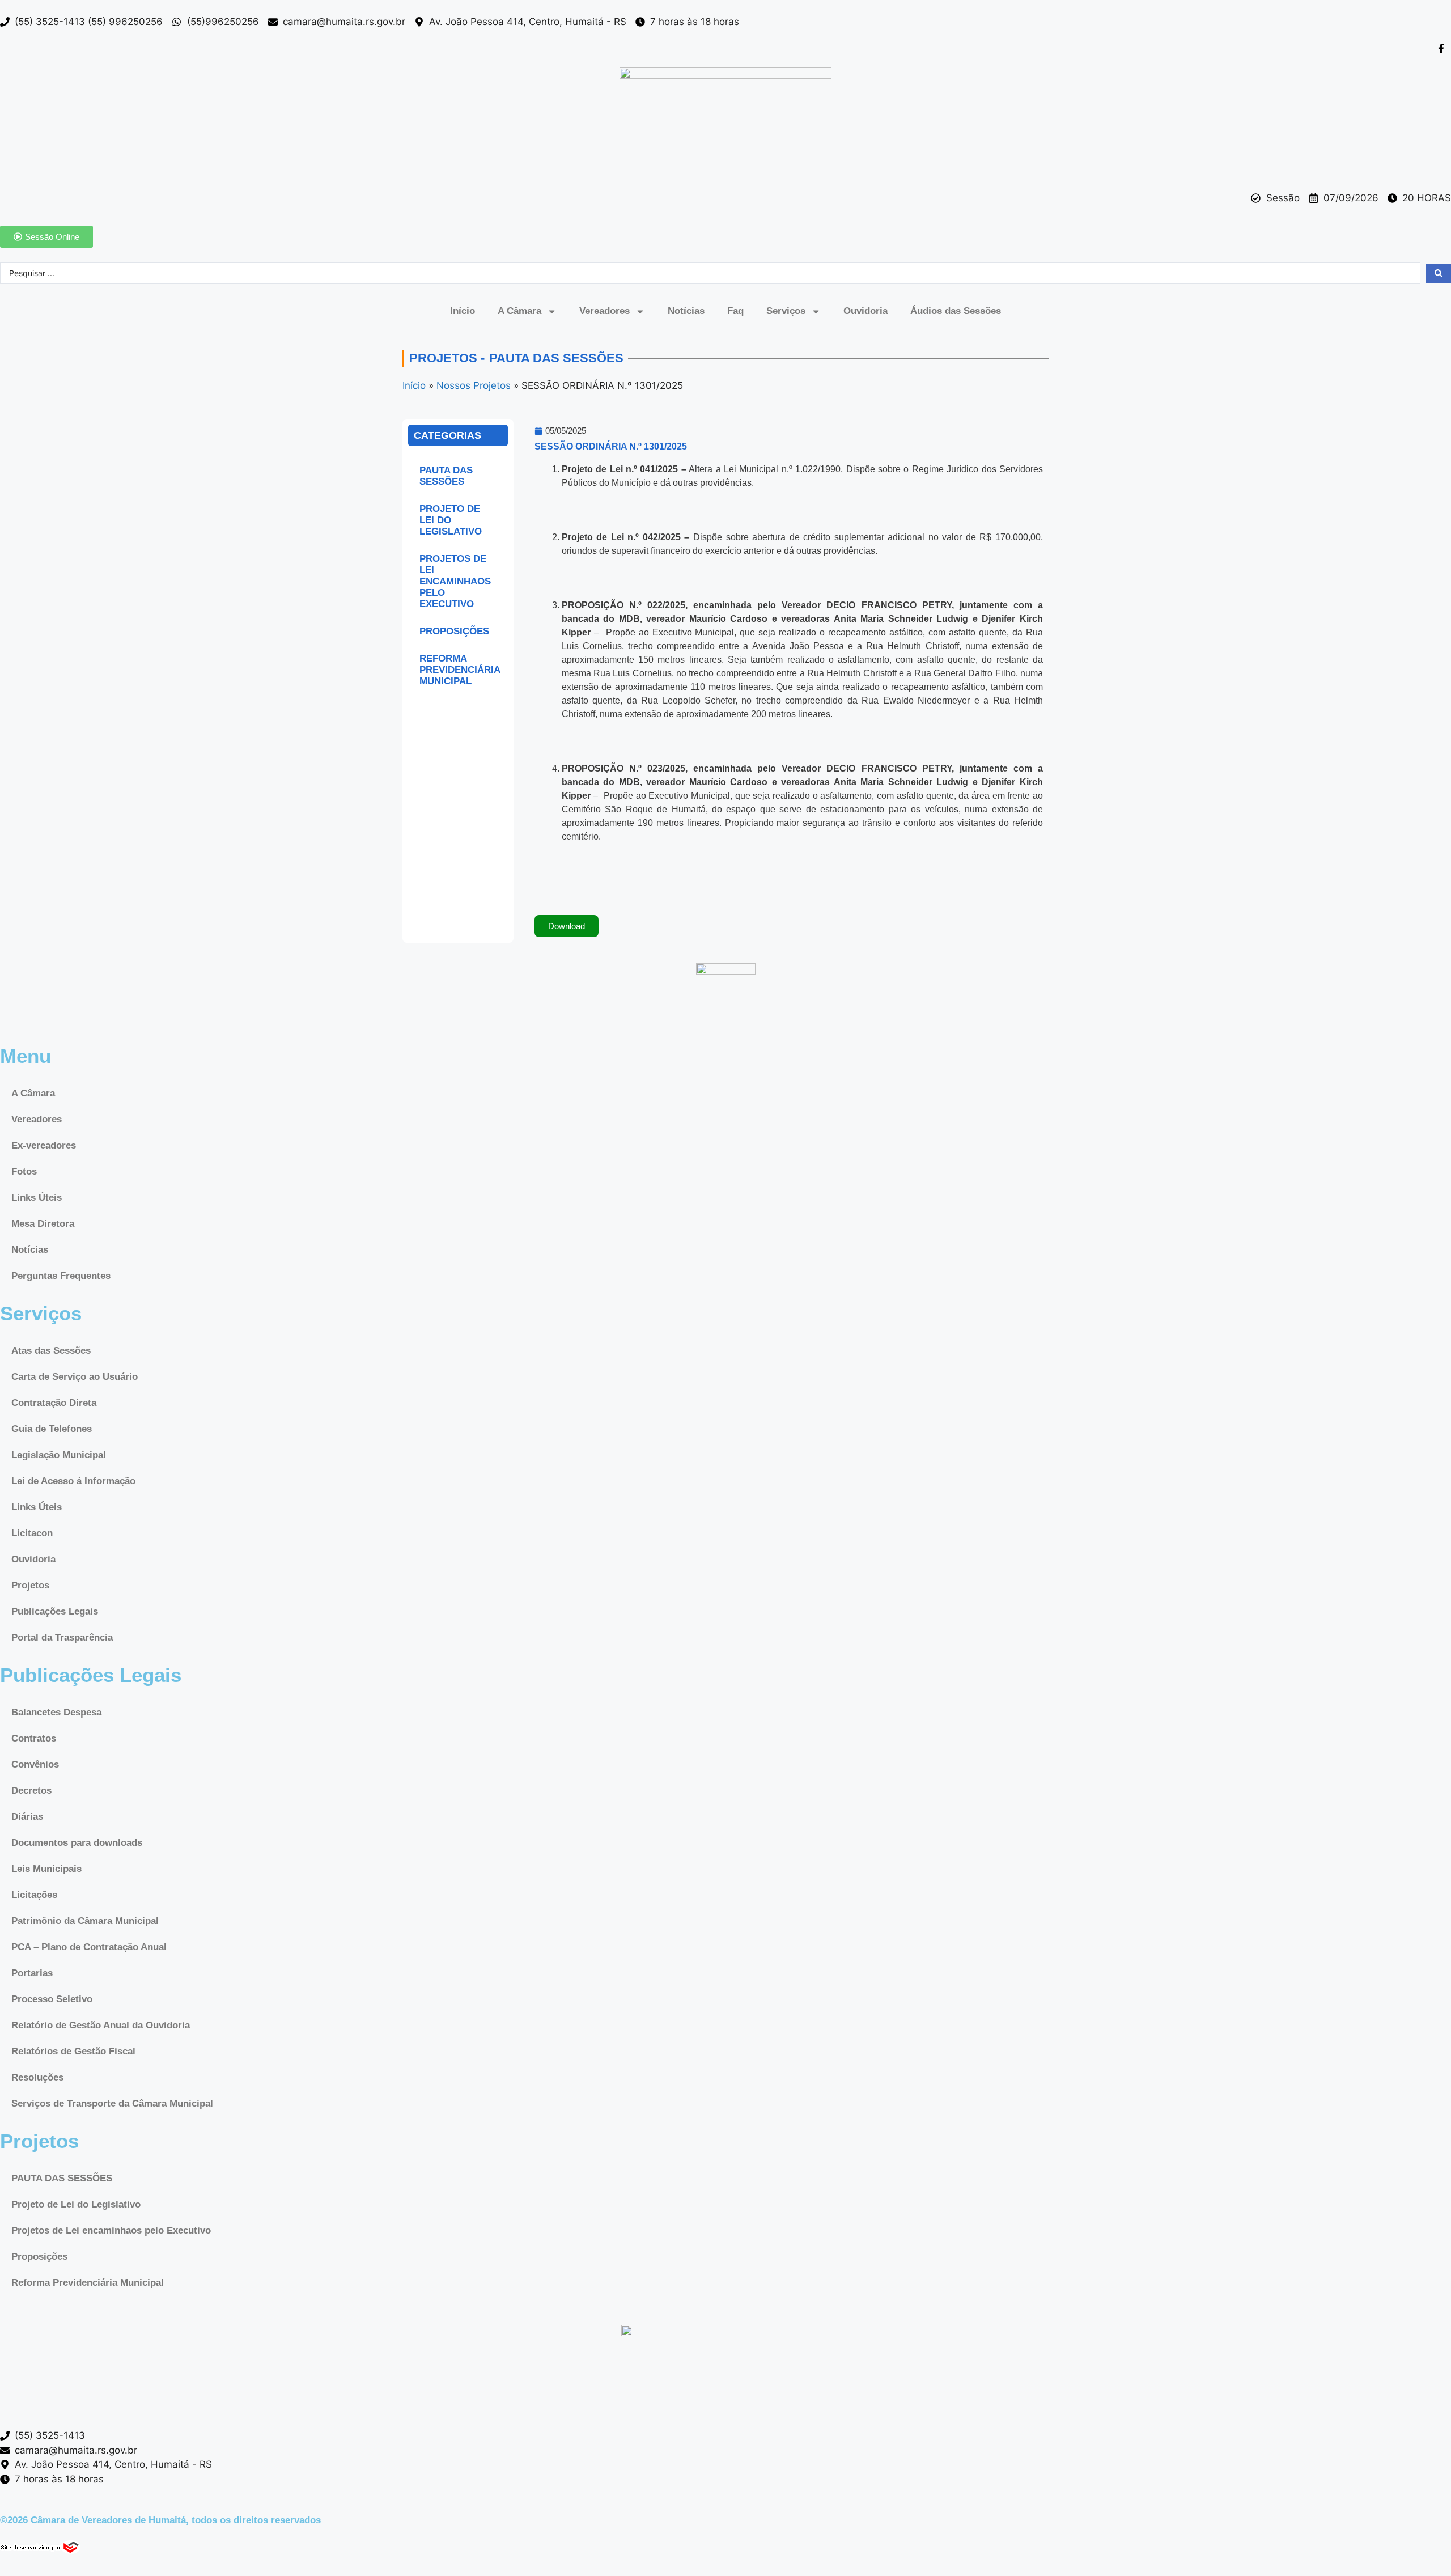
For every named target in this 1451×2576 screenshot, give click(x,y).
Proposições (454, 631)
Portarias (32, 1973)
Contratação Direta (54, 1403)
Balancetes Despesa (56, 1712)
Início (463, 311)
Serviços (786, 311)
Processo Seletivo (52, 1999)
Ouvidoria (865, 311)
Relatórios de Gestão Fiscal (73, 2051)
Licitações (34, 1895)
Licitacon (32, 1533)
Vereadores (604, 311)
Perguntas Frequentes (61, 1276)
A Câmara (519, 311)
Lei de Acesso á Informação (73, 1481)
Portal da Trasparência (62, 1637)
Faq (735, 311)
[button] (567, 926)
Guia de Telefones (52, 1429)
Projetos (30, 1585)
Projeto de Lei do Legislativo (451, 520)
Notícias (686, 311)
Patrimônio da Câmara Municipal (85, 1921)
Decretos (31, 1791)
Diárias (27, 1817)
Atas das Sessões (51, 1351)
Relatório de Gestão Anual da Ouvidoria (101, 2025)
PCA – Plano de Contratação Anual (89, 1947)
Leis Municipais (46, 1869)
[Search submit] (1439, 273)
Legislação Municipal (59, 1455)
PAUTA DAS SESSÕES (446, 476)
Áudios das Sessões (956, 311)
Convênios (35, 1764)
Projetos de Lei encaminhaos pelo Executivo (455, 581)
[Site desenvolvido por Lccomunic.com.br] (41, 2550)
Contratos (34, 1738)
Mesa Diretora (43, 1224)
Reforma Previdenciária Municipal (460, 670)
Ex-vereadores (44, 1145)
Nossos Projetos (474, 385)
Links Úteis (37, 1198)
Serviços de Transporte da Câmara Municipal (112, 2103)
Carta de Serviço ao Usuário (75, 1377)
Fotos (24, 1172)
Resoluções (37, 2077)
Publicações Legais (55, 1611)
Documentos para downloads (77, 1843)
